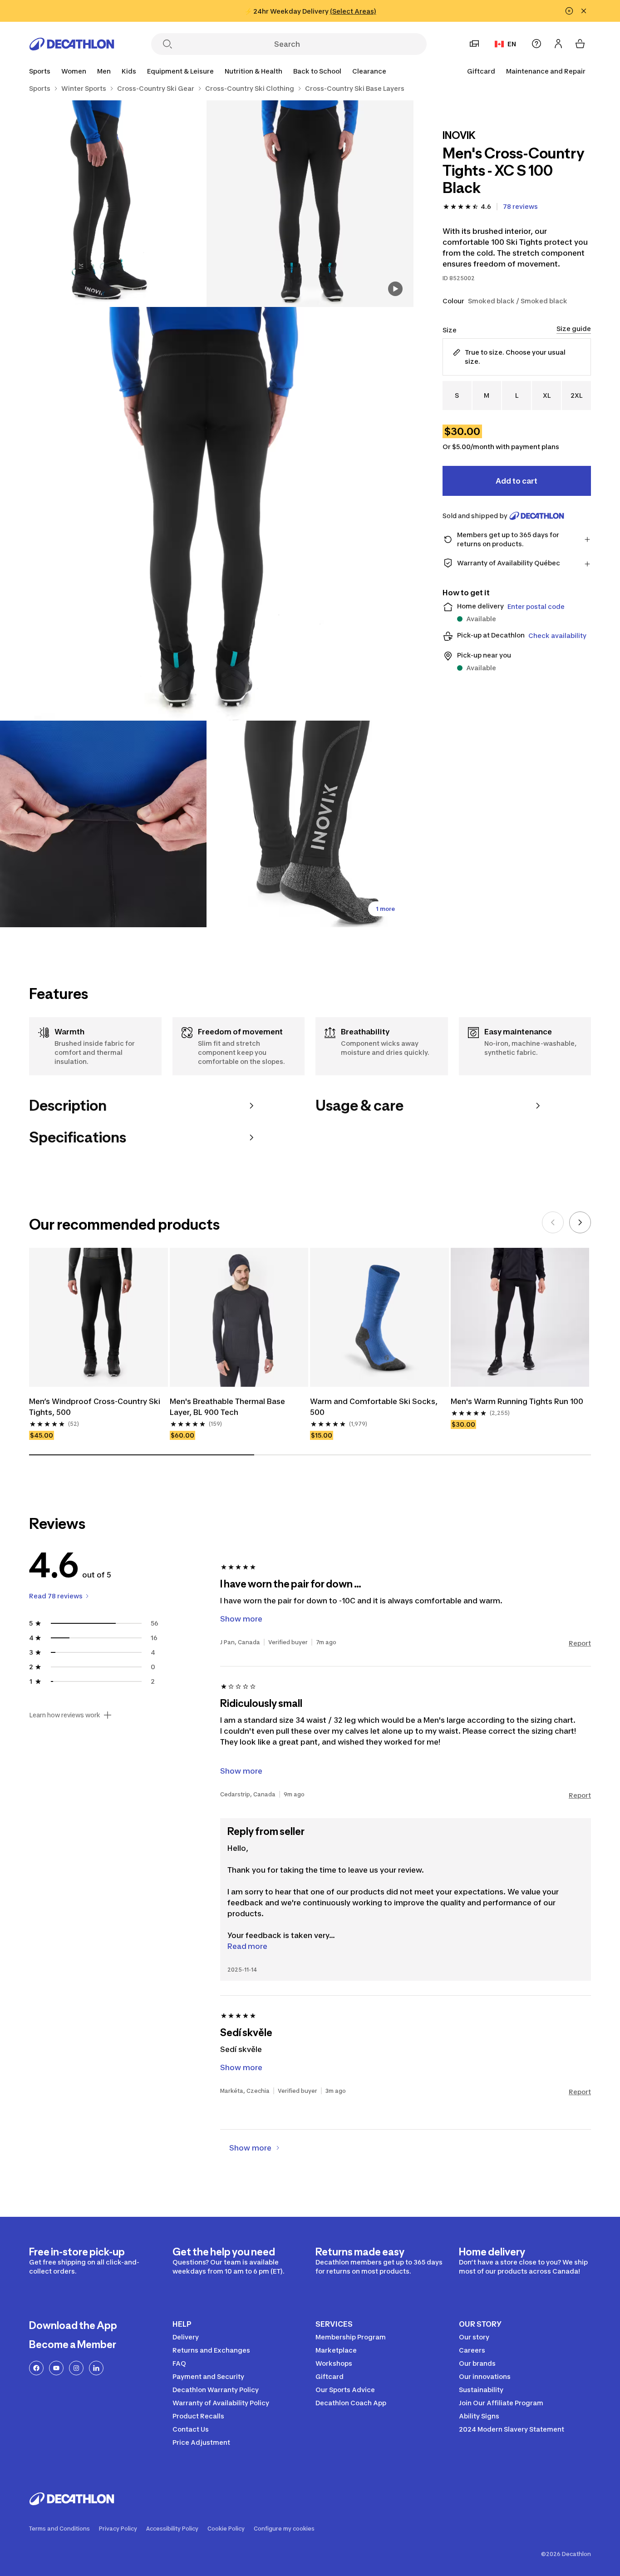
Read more (247, 1946)
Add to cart (517, 481)
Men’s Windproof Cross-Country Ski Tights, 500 (96, 1407)
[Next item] (580, 1222)
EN (512, 44)
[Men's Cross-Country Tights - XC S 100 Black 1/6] (310, 204)
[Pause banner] (569, 11)
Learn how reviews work (65, 1715)
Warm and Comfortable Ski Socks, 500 (375, 1407)
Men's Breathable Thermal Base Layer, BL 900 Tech (228, 1407)
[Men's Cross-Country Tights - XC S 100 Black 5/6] (310, 824)
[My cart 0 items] (580, 44)
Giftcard (481, 71)
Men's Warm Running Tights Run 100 (517, 1401)
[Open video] (395, 289)
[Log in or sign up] (558, 44)
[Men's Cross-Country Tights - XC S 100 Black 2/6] (103, 204)
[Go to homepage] (72, 44)
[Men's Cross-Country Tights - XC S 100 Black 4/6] (103, 824)
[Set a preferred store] (474, 44)
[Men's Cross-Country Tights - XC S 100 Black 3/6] (207, 514)
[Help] (536, 44)
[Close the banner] (584, 11)
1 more (385, 909)
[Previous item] (553, 1222)
